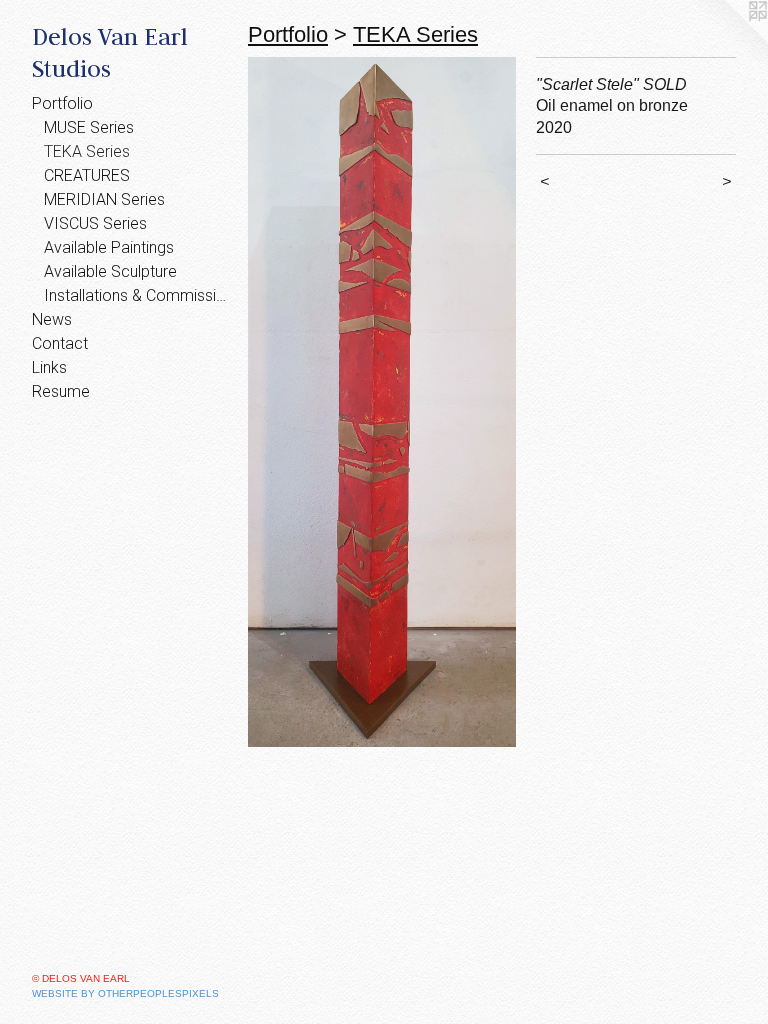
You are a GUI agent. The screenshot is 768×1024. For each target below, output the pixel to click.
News (52, 319)
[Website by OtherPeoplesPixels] (728, 40)
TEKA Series (87, 151)
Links (49, 367)
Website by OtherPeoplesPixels (125, 993)
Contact (60, 343)
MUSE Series (89, 127)
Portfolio (62, 103)
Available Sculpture (110, 271)
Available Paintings (109, 247)
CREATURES (87, 175)
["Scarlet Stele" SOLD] (382, 402)
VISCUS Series (95, 223)
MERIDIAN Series (104, 199)
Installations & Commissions (138, 295)
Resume (61, 391)
